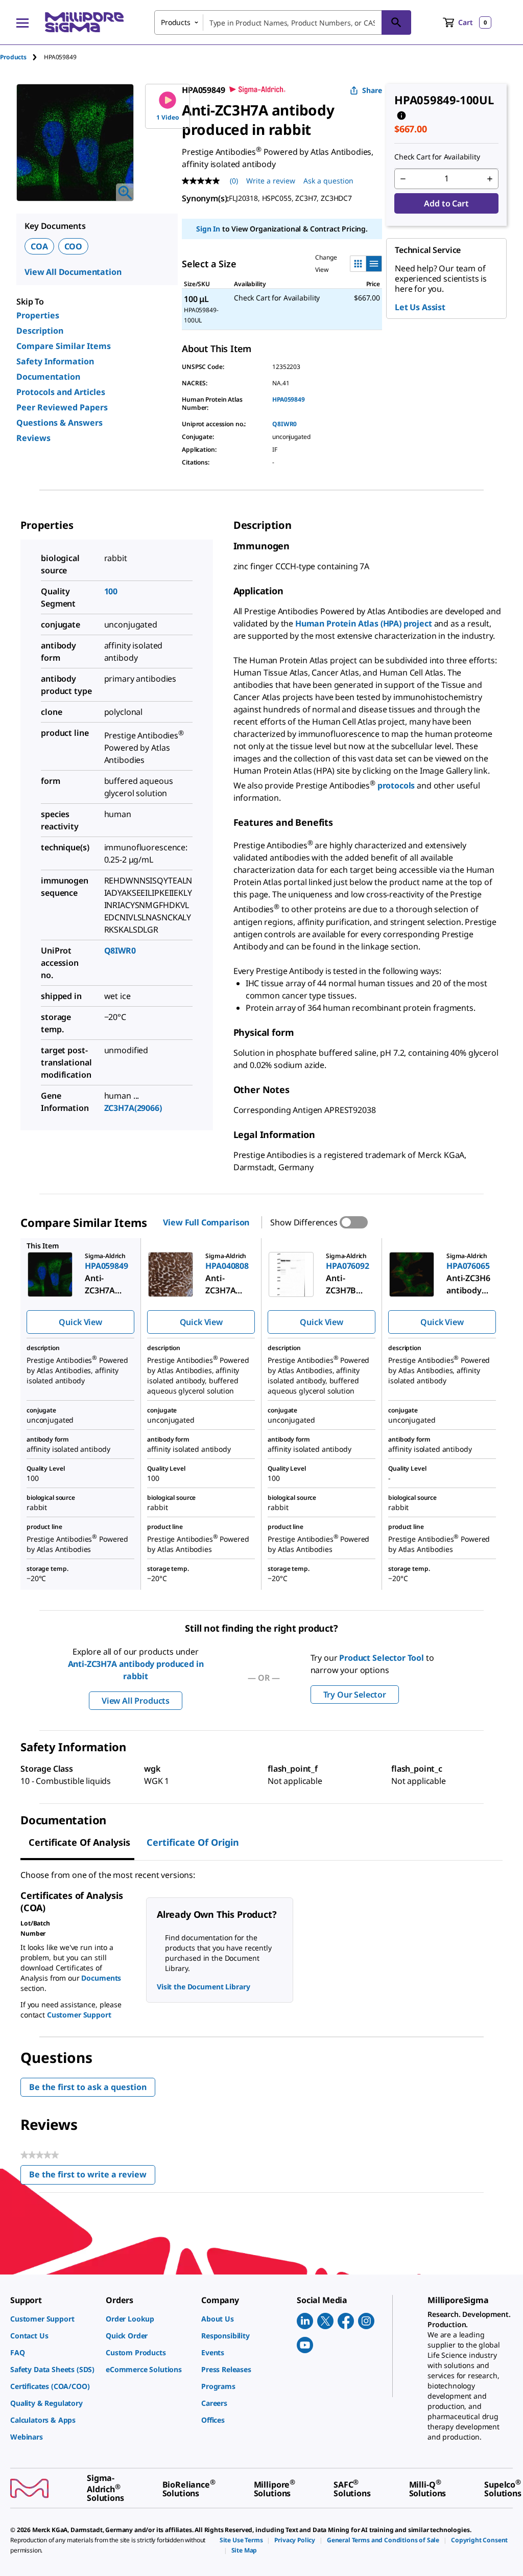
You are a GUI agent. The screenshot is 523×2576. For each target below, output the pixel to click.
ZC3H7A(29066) (133, 1108)
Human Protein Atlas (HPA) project (364, 623)
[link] (53, 2319)
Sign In (208, 229)
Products (13, 57)
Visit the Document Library (203, 1987)
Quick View (80, 1322)
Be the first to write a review (92, 2177)
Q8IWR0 (284, 424)
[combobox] (283, 22)
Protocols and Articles (61, 392)
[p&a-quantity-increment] (490, 179)
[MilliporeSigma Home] (84, 22)
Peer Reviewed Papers (62, 407)
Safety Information (55, 361)
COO (74, 246)
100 (111, 591)
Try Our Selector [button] (355, 1695)
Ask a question (328, 181)
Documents (101, 1978)
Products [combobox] (176, 22)
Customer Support (79, 2015)
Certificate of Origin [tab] (193, 1842)
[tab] (22, 57)
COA (39, 246)
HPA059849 (289, 399)
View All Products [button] (136, 1701)
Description (40, 331)
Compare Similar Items (64, 346)
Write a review (271, 181)
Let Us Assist (420, 307)
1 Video (168, 117)
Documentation (48, 377)
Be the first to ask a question (88, 2087)
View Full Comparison (206, 1222)
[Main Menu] (22, 22)
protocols (397, 785)
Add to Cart (446, 203)
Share (372, 90)
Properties (38, 315)
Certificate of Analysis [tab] (79, 1842)
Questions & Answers (60, 423)
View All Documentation (73, 272)
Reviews (33, 438)
